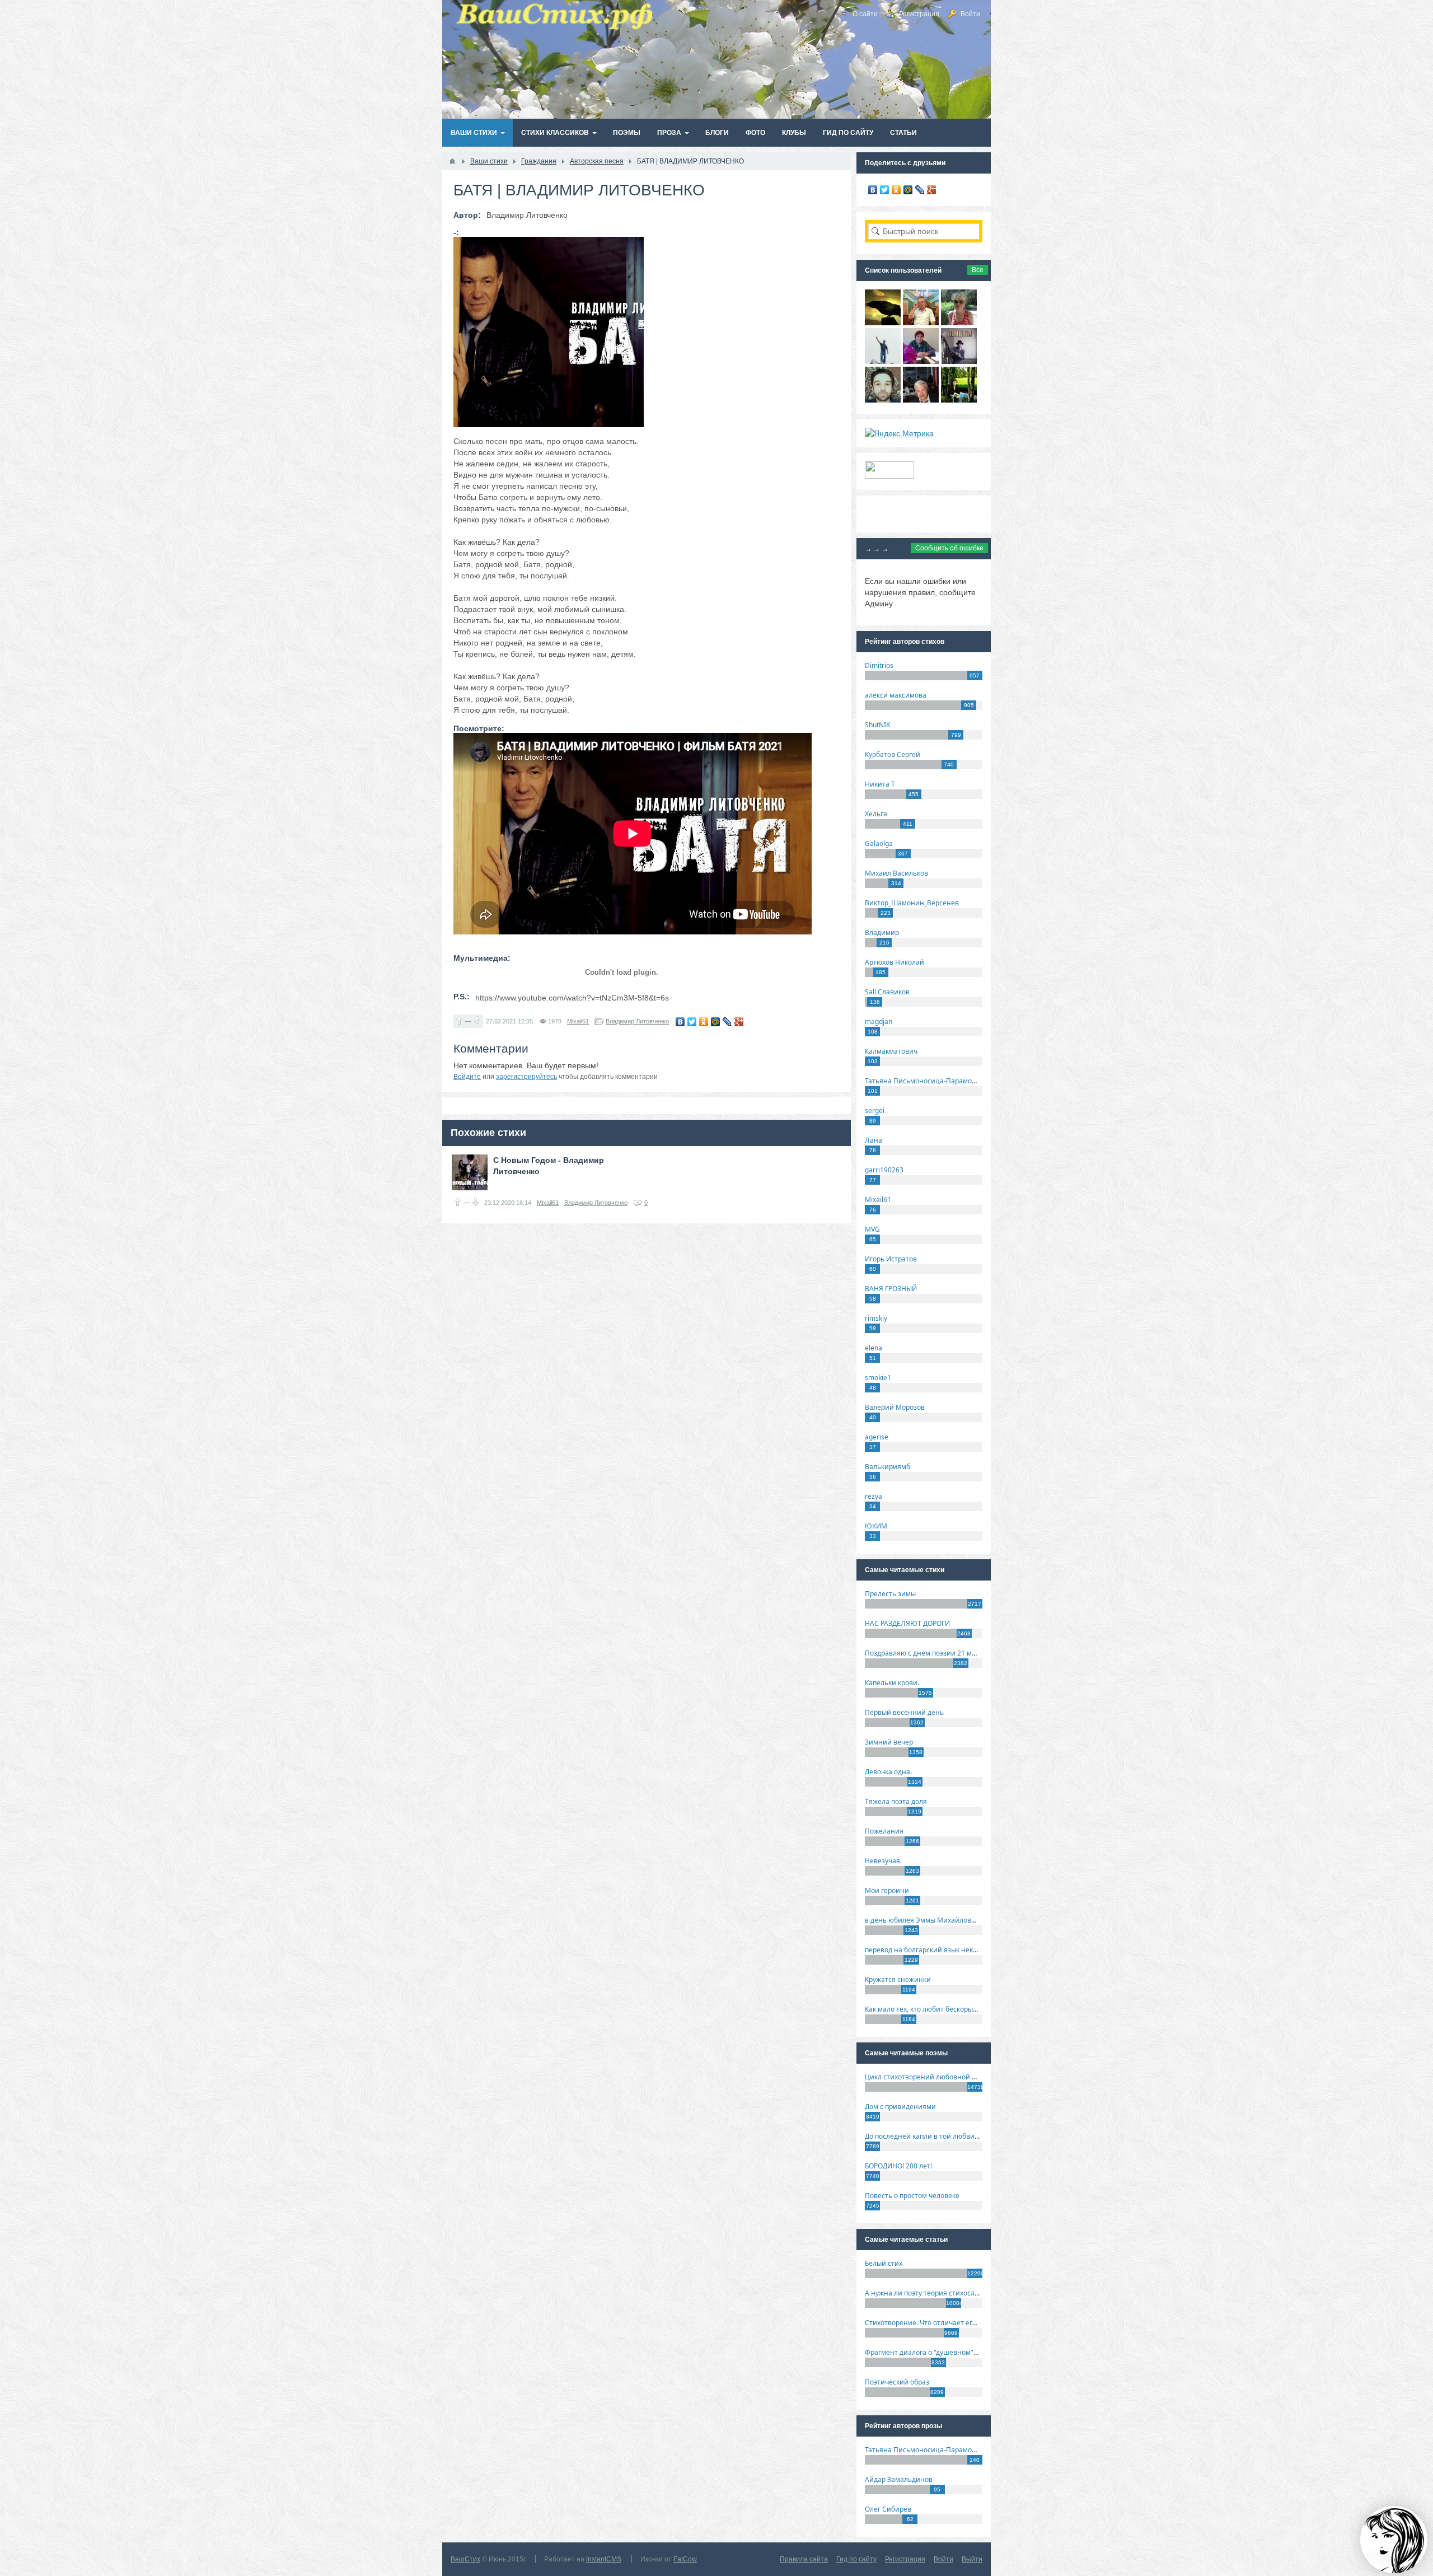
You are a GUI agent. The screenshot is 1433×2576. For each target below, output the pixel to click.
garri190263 (884, 1170)
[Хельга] (921, 361)
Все (978, 270)
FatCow (685, 2559)
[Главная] (452, 161)
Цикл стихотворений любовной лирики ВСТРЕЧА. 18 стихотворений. (979, 2077)
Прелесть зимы (890, 1594)
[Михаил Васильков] (883, 361)
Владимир (882, 932)
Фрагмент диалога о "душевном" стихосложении (946, 2352)
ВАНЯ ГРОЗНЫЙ (891, 1289)
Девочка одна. (888, 1772)
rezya (874, 1496)
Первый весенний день (904, 1712)
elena (874, 1348)
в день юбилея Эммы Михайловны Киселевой (942, 1920)
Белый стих (884, 2263)
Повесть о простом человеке (912, 2196)
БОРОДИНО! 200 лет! (898, 2166)
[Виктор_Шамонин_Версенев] (959, 400)
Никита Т (880, 784)
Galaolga (879, 843)
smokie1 (878, 1378)
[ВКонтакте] (680, 1022)
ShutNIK (877, 725)
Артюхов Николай (895, 962)
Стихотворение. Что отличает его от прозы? (937, 2323)
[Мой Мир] (716, 1022)
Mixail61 (578, 1021)
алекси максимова (896, 695)
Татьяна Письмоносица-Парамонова (926, 1081)
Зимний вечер (889, 1742)
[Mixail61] (959, 361)
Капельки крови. (892, 1683)
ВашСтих (465, 2559)
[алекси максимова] (959, 322)
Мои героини (887, 1890)
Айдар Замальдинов (899, 2479)
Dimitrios (879, 665)
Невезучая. (883, 1861)
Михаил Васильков (896, 873)
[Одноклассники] (704, 1022)
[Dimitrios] (883, 400)
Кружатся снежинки (898, 1979)
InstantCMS (604, 2559)
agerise (877, 1437)
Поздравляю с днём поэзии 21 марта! (927, 1653)
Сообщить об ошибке (949, 548)
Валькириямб (888, 1467)
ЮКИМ (876, 1526)
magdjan (879, 1021)
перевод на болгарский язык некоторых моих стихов (952, 1950)
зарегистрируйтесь (526, 1077)
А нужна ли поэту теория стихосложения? (934, 2293)
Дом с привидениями (900, 2107)
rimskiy (876, 1318)
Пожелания (884, 1831)
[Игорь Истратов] (921, 322)
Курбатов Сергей (893, 754)
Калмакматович (891, 1051)
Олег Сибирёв (888, 2509)
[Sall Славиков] (883, 322)
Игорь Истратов (891, 1259)
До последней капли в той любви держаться (938, 2136)
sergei (875, 1111)
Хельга (876, 814)
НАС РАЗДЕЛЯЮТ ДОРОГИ (907, 1623)
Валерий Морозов (895, 1407)
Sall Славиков (887, 992)
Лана (874, 1140)
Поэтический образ (897, 2382)
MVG (872, 1229)
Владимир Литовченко (637, 1021)
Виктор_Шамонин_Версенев (912, 903)
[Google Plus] (739, 1022)
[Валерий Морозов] (921, 400)
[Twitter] (692, 1022)
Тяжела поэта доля (896, 1801)
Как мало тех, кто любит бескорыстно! (927, 2009)
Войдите (467, 1077)
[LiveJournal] (727, 1022)
